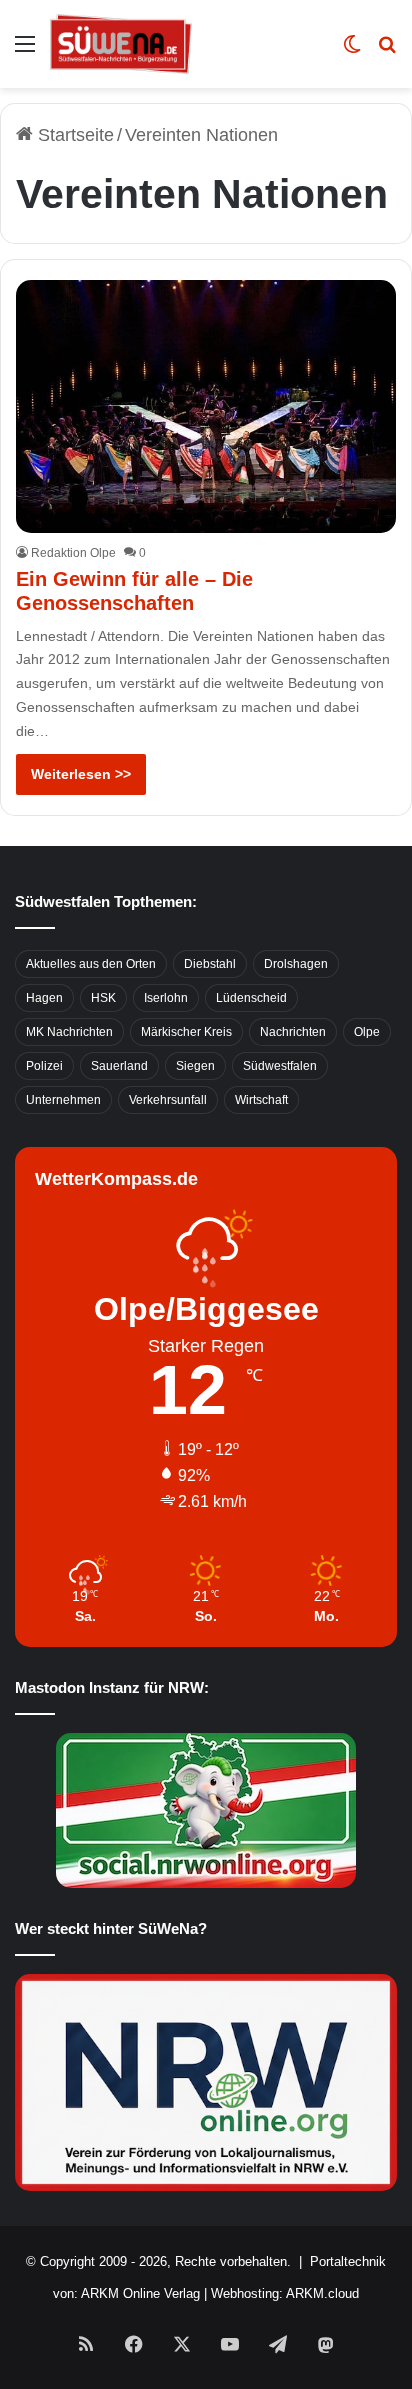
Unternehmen (63, 1100)
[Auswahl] (25, 51)
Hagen (44, 998)
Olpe (367, 1032)
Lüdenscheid (251, 998)
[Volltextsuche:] (387, 51)
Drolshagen (296, 964)
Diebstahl (210, 964)
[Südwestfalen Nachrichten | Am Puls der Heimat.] (121, 44)
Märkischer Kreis (186, 1032)
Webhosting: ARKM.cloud (285, 2293)
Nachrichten (293, 1032)
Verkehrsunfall (168, 1100)
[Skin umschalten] (352, 51)
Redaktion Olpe (73, 553)
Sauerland (119, 1066)
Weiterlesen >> (81, 774)
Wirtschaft (261, 1100)
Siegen (195, 1066)
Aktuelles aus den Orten (91, 964)
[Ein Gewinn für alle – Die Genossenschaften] (205, 406)
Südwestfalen (280, 1066)
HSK (103, 998)
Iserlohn (166, 998)
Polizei (44, 1066)
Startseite (73, 135)
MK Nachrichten (69, 1032)
